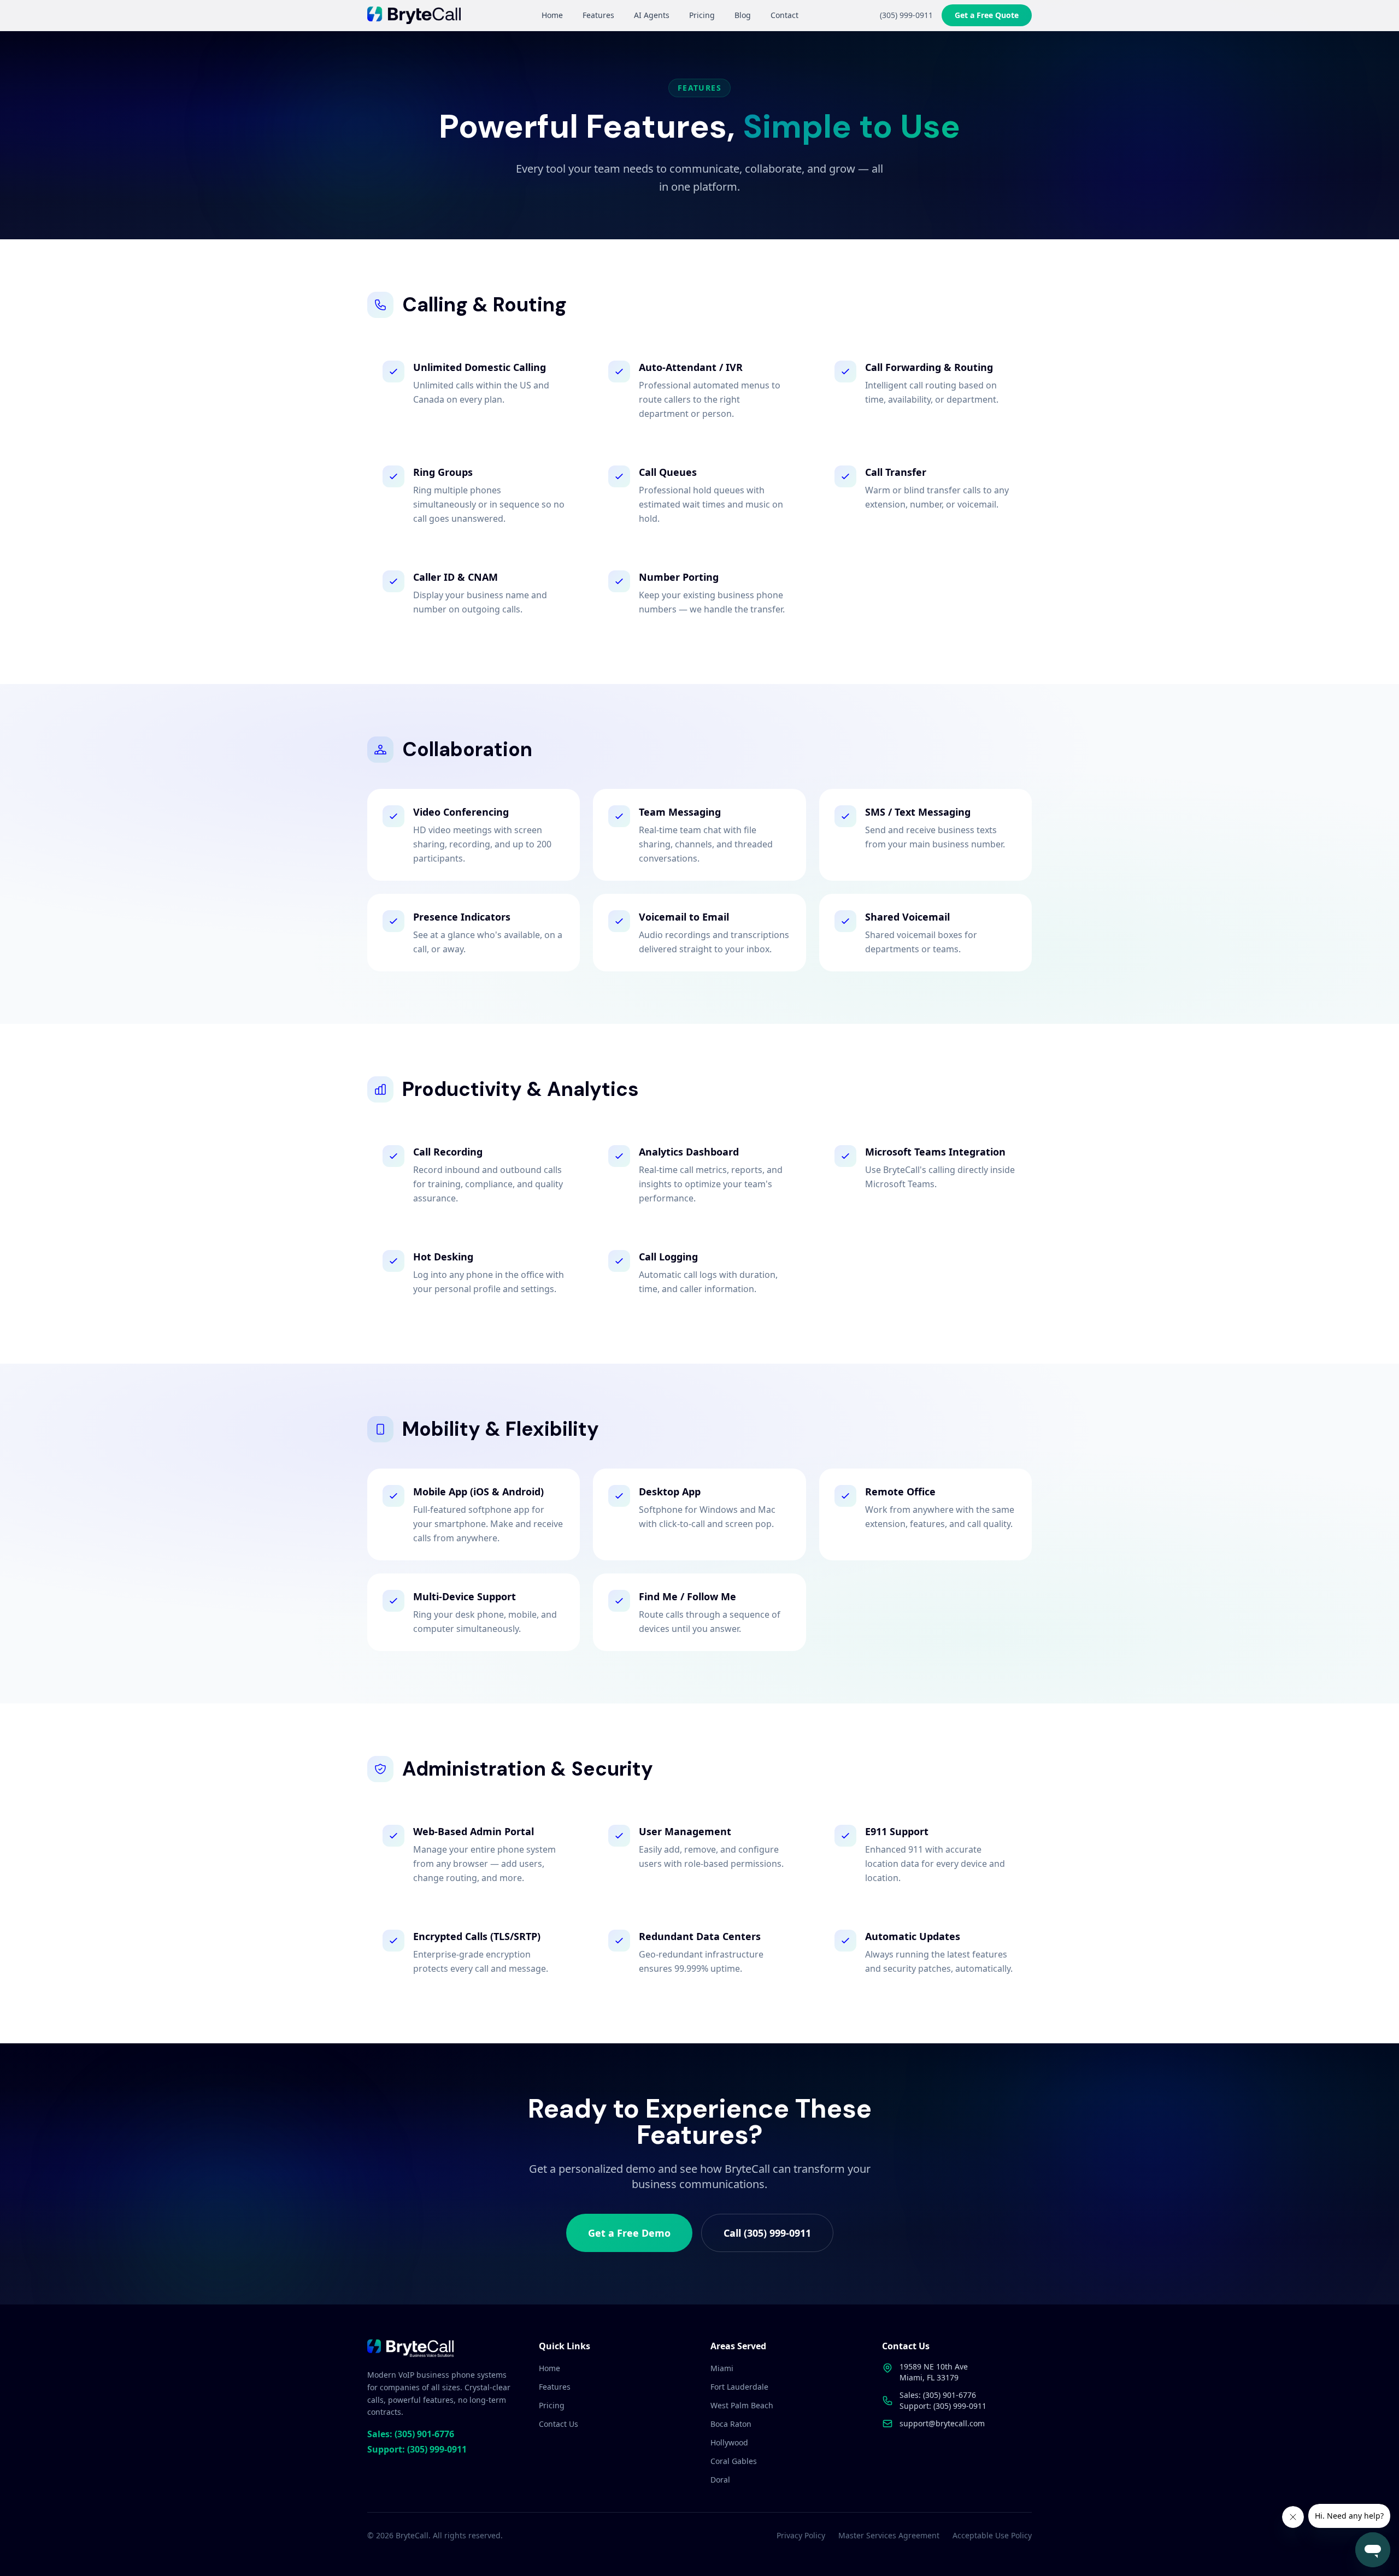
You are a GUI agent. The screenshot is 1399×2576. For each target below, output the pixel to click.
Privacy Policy (801, 2535)
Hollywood (729, 2442)
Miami (722, 2368)
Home (552, 15)
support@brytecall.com (942, 2423)
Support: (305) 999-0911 (417, 2449)
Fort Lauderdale (739, 2387)
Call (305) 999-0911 (767, 2233)
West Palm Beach (742, 2405)
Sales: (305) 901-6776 (411, 2434)
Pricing (702, 15)
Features (598, 15)
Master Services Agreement (889, 2535)
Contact (784, 15)
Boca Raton (731, 2424)
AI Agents (652, 15)
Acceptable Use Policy (992, 2535)
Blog (743, 15)
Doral (720, 2480)
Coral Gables (734, 2461)
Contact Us (559, 2424)
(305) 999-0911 (906, 15)
